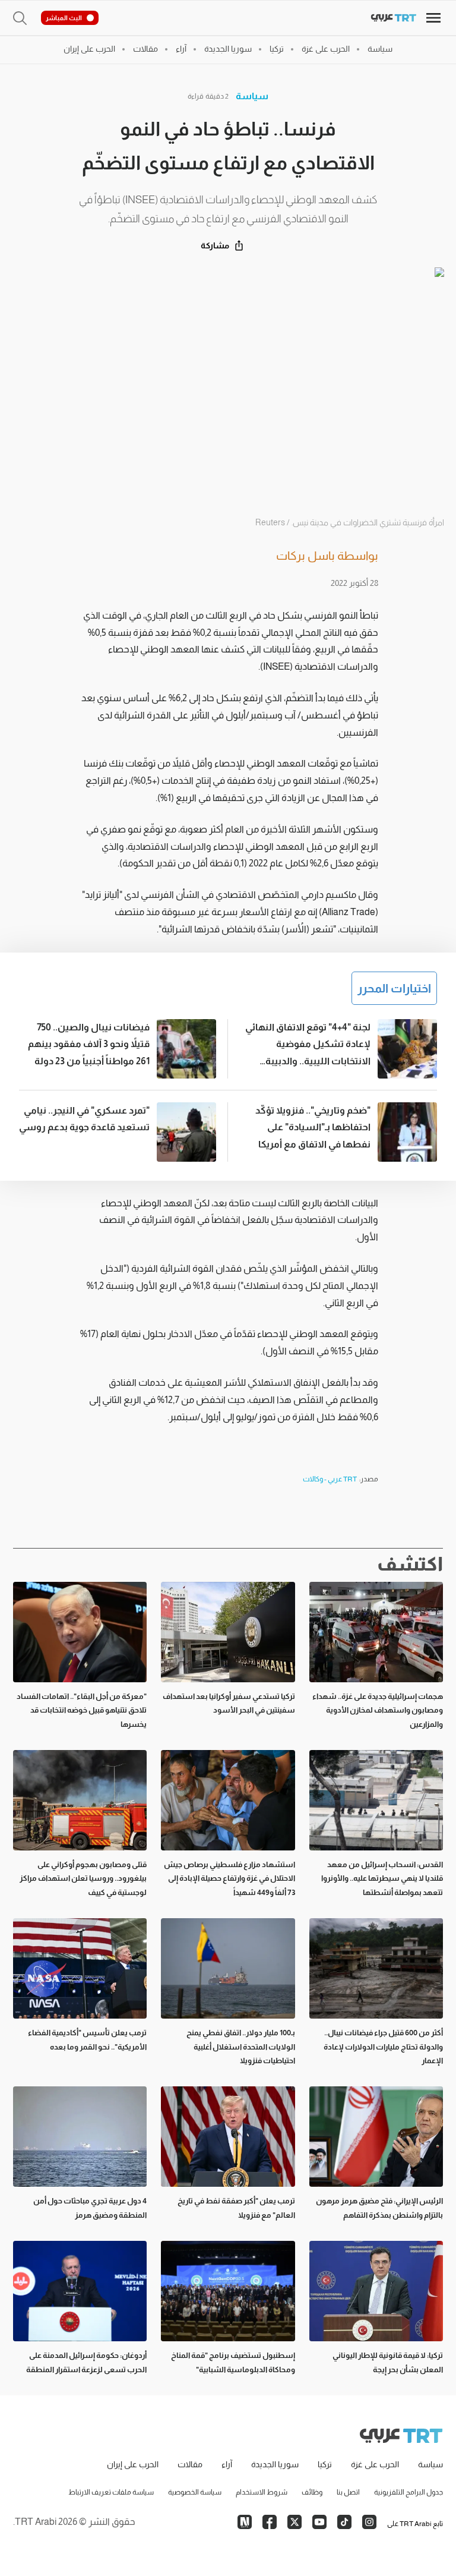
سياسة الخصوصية (195, 2492)
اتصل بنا (348, 2492)
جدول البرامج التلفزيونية (408, 2492)
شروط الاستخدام (262, 2492)
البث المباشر (64, 18)
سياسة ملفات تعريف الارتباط (111, 2492)
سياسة (252, 96)
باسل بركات (305, 556)
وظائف (312, 2492)
